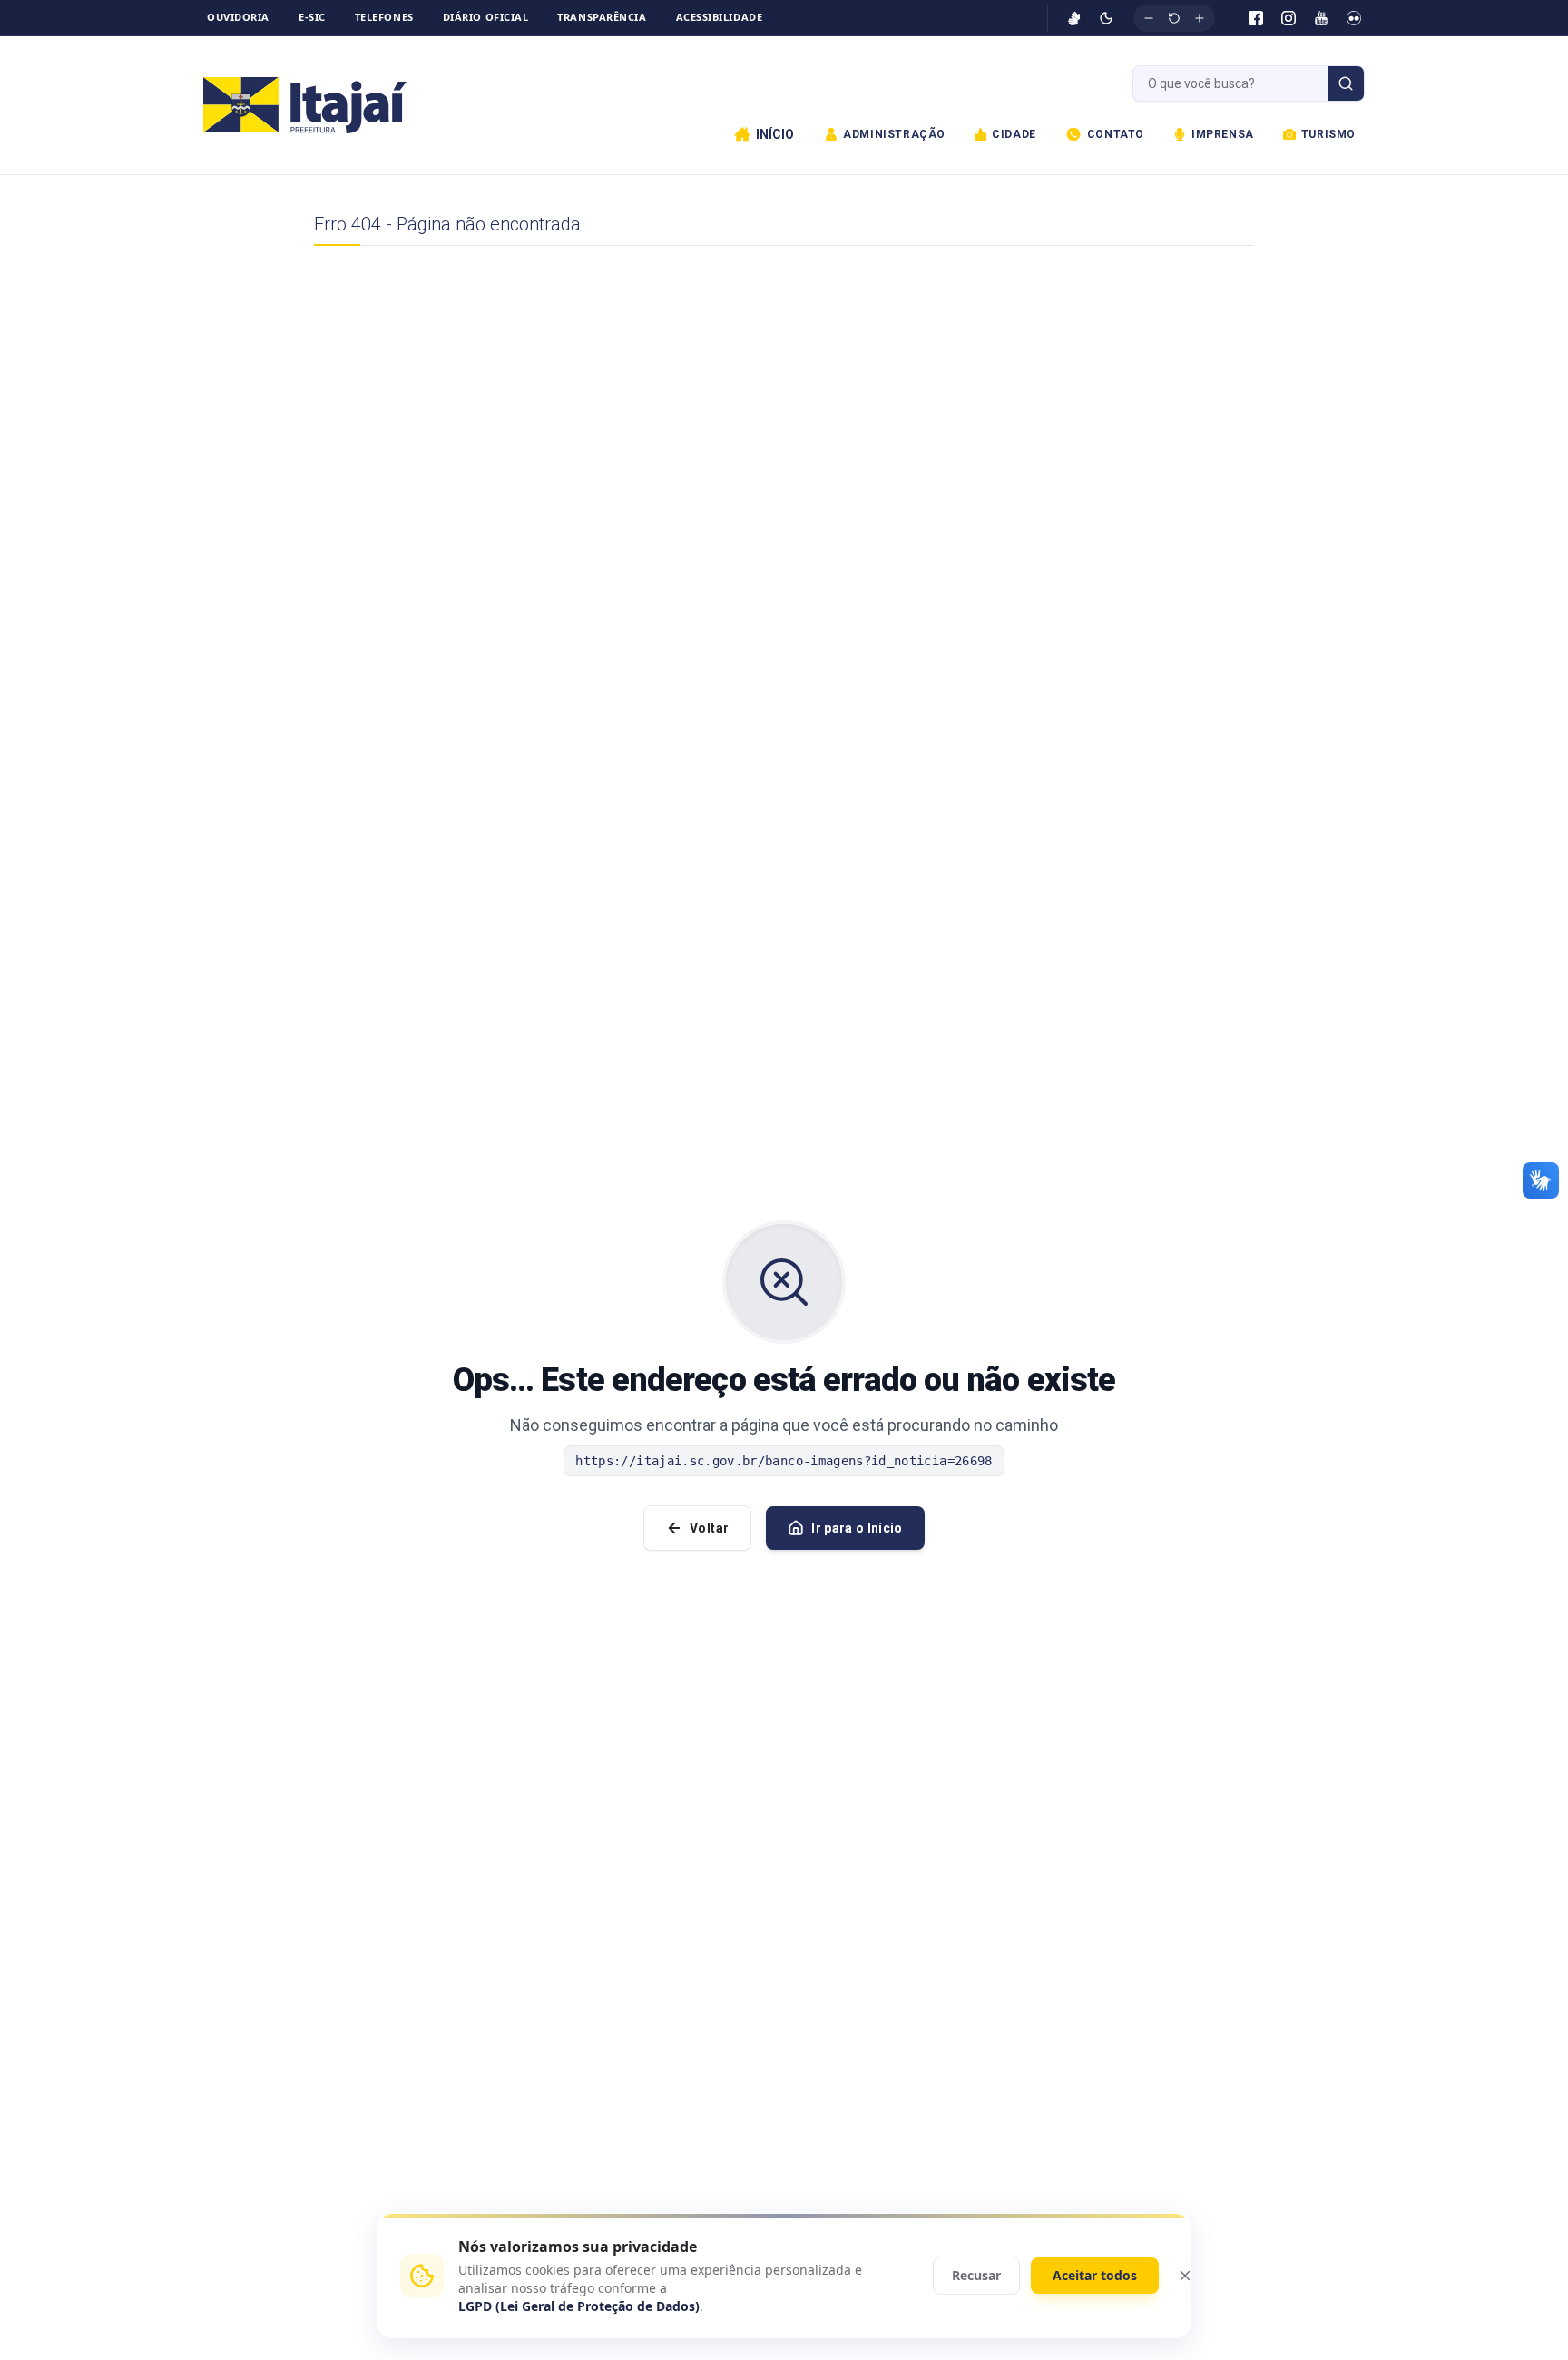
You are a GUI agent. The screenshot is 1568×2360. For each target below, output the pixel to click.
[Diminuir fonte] (1149, 18)
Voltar (709, 1528)
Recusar (976, 2275)
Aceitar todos (1095, 2275)
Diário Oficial (486, 17)
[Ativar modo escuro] (1106, 18)
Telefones (384, 17)
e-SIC (312, 17)
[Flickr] (1354, 18)
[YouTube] (1321, 18)
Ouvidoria (238, 17)
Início (775, 134)
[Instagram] (1289, 18)
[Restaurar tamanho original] (1174, 18)
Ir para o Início (857, 1528)
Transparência (602, 17)
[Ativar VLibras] (1074, 18)
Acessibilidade (720, 17)
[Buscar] (1346, 83)
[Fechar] (1185, 2276)
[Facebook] (1256, 18)
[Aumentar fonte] (1200, 18)
